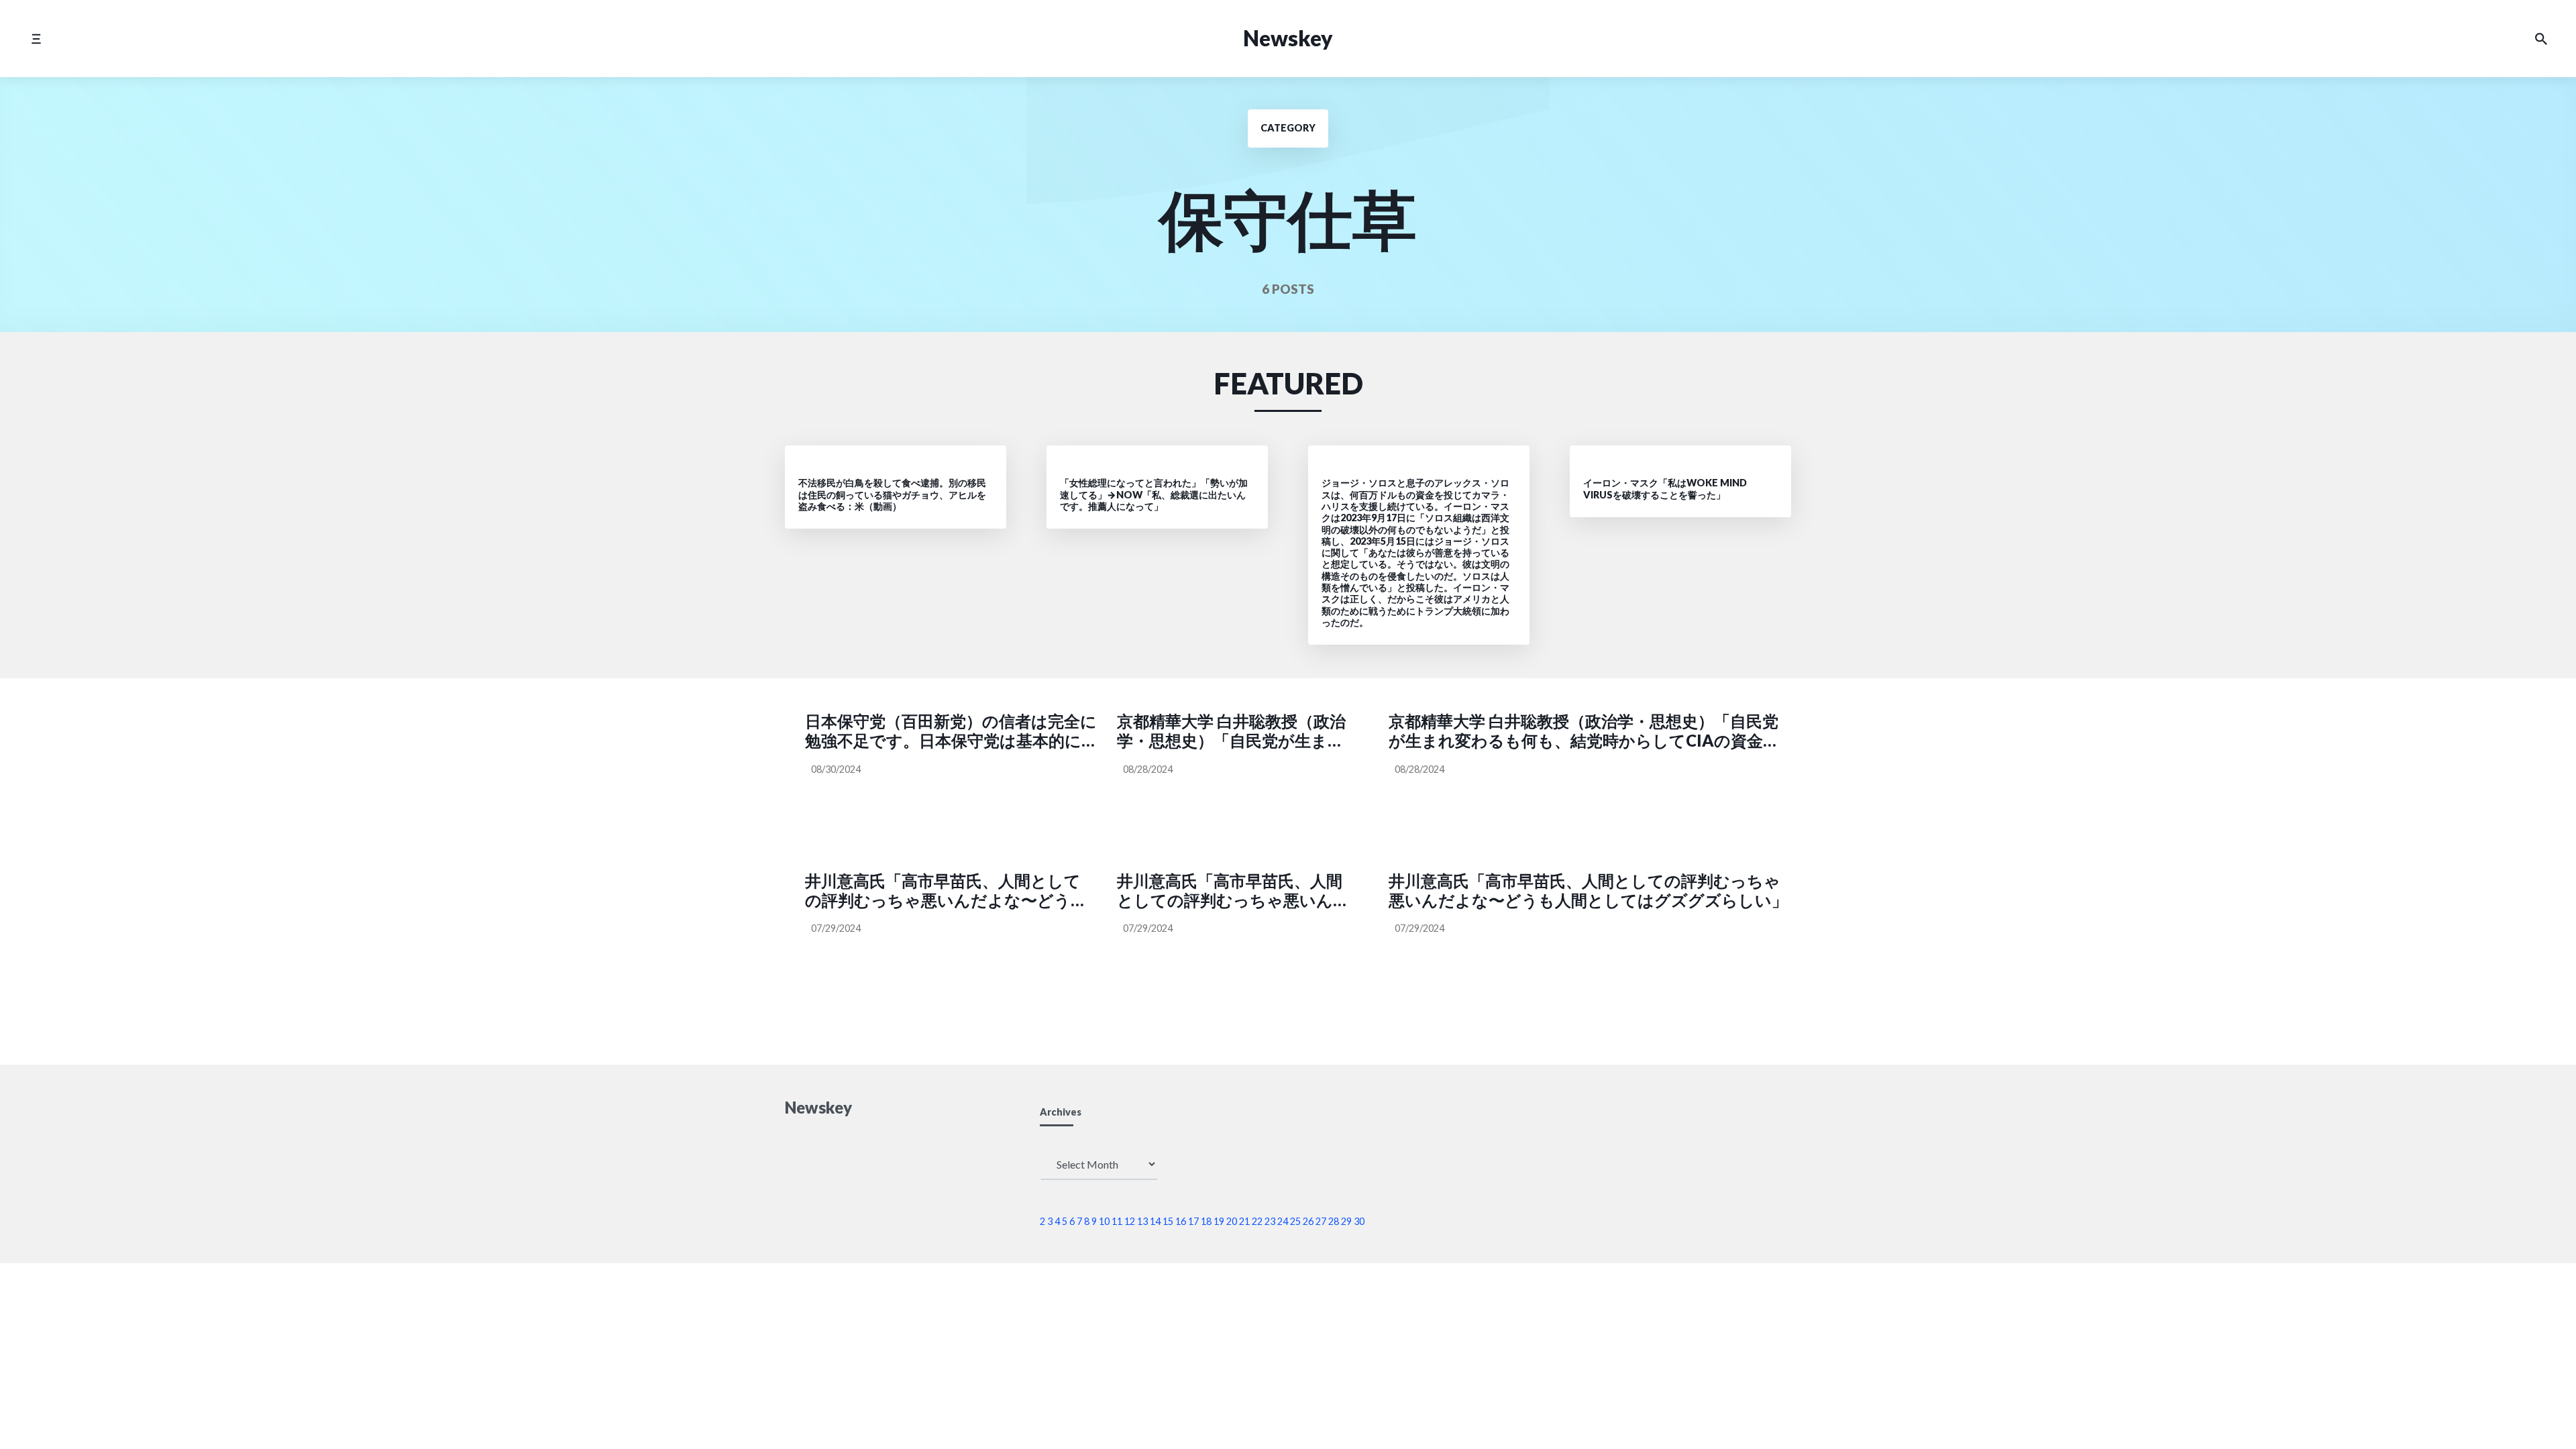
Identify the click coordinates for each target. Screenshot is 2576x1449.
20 (1232, 1221)
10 (1104, 1221)
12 (1130, 1221)
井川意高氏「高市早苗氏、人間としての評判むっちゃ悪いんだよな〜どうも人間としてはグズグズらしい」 (946, 891)
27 (1321, 1221)
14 (1155, 1221)
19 (1219, 1221)
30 (1359, 1221)
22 (1257, 1221)
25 (1295, 1221)
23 (1270, 1221)
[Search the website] (2541, 39)
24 (1283, 1221)
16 (1181, 1221)
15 (1168, 1221)
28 (1334, 1221)
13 (1142, 1221)
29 (1346, 1221)
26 (1308, 1221)
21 (1244, 1221)
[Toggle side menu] (36, 39)
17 (1193, 1221)
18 (1206, 1221)
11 (1117, 1221)
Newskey (1288, 38)
